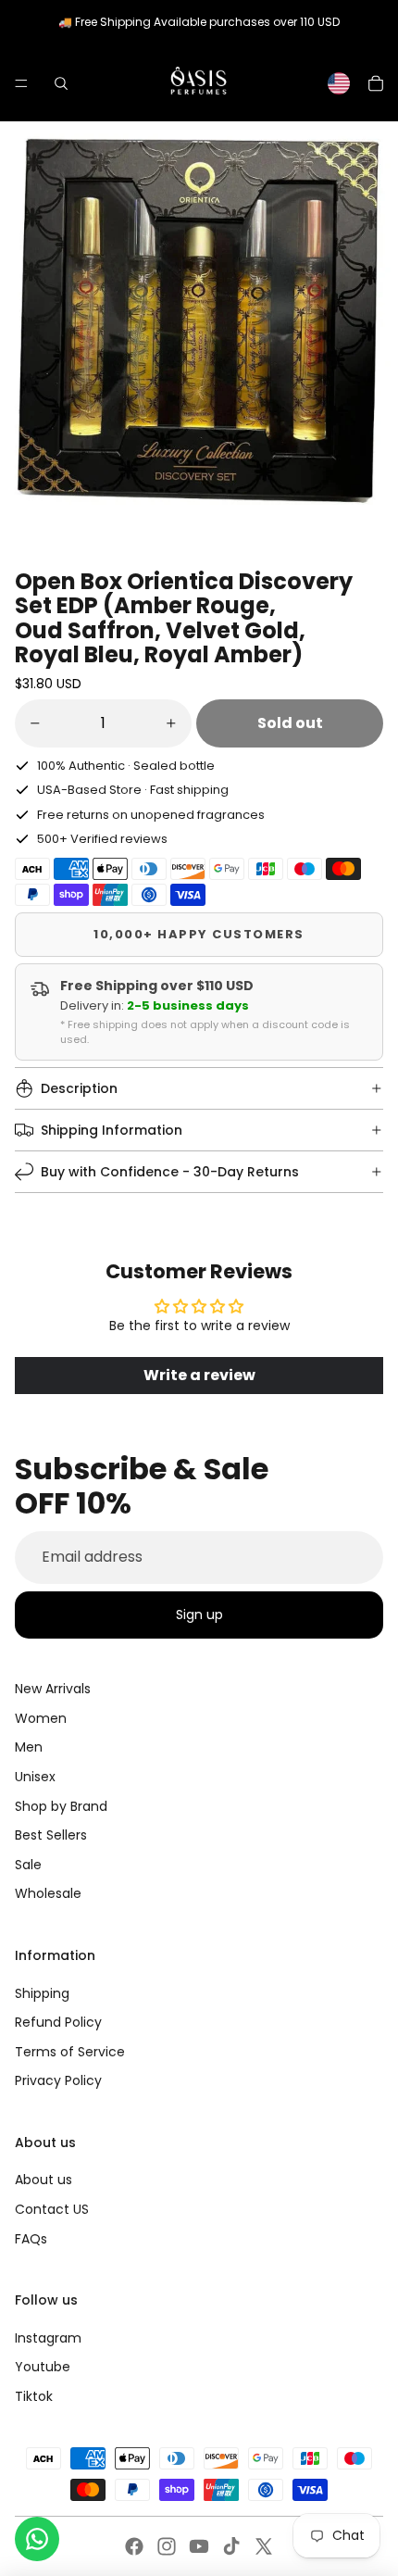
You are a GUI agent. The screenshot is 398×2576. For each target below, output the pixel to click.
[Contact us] (37, 2539)
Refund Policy (58, 2022)
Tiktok (34, 2396)
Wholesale (48, 1893)
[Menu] (21, 83)
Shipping (42, 1993)
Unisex (35, 1777)
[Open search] (61, 83)
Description (79, 1088)
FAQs (31, 2239)
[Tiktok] (231, 2546)
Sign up (199, 1615)
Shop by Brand (61, 1806)
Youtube (43, 2367)
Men (29, 1747)
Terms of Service (70, 2052)
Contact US (52, 2209)
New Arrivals (53, 1689)
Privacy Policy (58, 2080)
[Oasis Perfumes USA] (198, 83)
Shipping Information (112, 1130)
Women (41, 1718)
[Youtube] (199, 2546)
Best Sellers (51, 1835)
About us (44, 2180)
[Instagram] (167, 2546)
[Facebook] (134, 2546)
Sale (28, 1865)
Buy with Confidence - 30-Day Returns (170, 1172)
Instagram (48, 2338)
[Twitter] (264, 2546)
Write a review (199, 1375)
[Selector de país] (339, 83)
